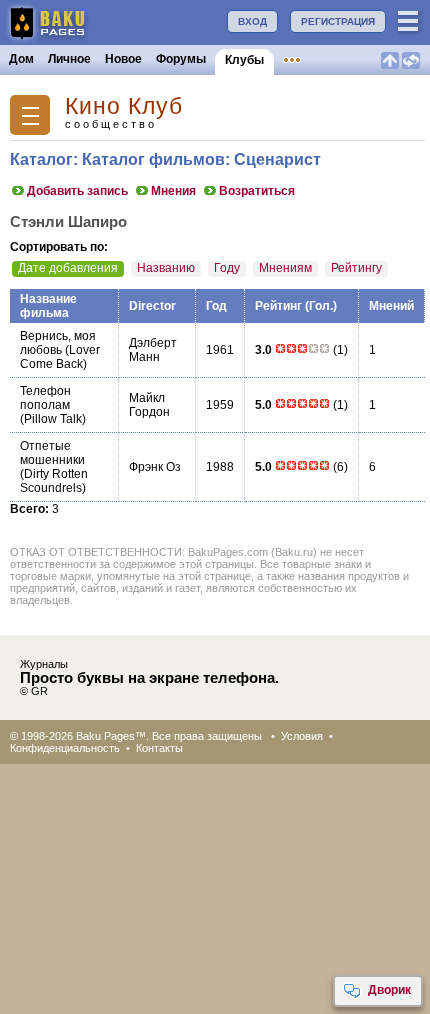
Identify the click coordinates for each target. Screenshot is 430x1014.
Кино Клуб (124, 106)
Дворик (389, 990)
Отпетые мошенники (52, 453)
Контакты (159, 748)
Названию (166, 268)
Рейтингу (356, 268)
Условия (302, 736)
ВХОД (252, 21)
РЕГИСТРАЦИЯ (338, 21)
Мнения (173, 191)
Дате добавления (68, 268)
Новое (123, 59)
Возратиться (257, 191)
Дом (21, 59)
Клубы (244, 60)
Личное (69, 59)
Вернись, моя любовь (58, 343)
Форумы (181, 59)
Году (227, 268)
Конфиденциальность (65, 748)
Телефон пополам (45, 398)
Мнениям (285, 268)
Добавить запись (77, 191)
